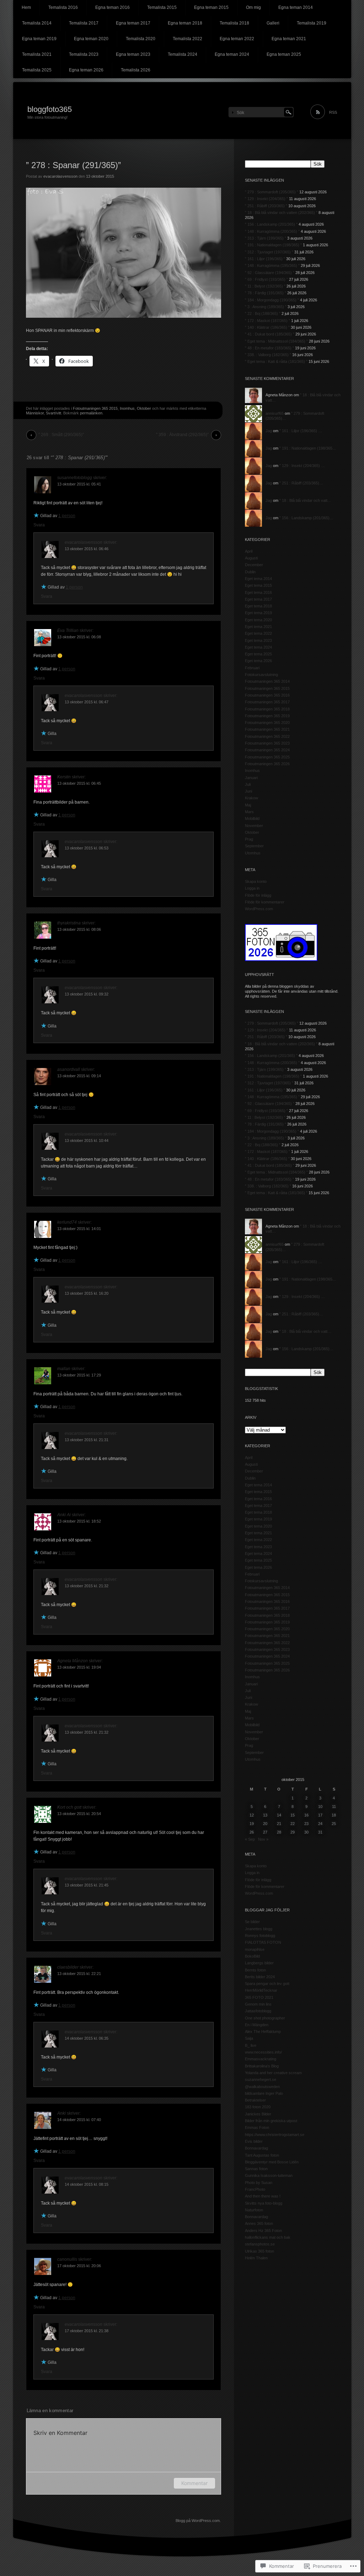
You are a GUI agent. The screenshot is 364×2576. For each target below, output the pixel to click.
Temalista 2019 (312, 23)
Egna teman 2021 (289, 39)
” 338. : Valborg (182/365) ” (268, 355)
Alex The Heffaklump (263, 2032)
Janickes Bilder (258, 2114)
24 (320, 1824)
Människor (35, 413)
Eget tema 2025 (258, 654)
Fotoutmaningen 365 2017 (267, 702)
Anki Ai (64, 1515)
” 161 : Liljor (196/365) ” (265, 259)
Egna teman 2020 (91, 39)
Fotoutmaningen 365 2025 (267, 757)
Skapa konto (256, 881)
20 (265, 1824)
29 (293, 1832)
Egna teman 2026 (86, 70)
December (254, 565)
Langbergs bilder (259, 1963)
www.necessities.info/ (263, 2052)
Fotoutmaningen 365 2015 (95, 408)
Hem (26, 7)
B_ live (251, 2045)
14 (279, 1815)
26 (252, 1832)
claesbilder (68, 1967)
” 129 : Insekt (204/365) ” (266, 199)
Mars (249, 812)
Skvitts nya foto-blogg (264, 2203)
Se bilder (252, 1922)
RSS (333, 112)
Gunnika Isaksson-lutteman (269, 2175)
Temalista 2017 (84, 23)
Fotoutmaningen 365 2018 (267, 709)
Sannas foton (256, 2169)
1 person (67, 516)
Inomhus (127, 408)
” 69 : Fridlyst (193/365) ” (266, 279)
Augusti (251, 558)
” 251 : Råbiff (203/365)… (301, 483)
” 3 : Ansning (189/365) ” (266, 307)
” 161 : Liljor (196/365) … (301, 431)
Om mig (253, 7)
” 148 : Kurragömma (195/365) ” (272, 265)
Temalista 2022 (188, 39)
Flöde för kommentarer (265, 902)
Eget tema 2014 (258, 579)
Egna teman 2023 (133, 54)
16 (306, 1815)
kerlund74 (67, 1222)
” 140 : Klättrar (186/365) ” (267, 327)
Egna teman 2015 (211, 7)
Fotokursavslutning (261, 675)
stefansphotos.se (260, 2244)
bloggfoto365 (50, 109)
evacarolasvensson (60, 176)
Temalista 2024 (183, 54)
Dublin (250, 572)
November (254, 826)
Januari (251, 778)
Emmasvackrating (261, 2059)
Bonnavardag (256, 2148)
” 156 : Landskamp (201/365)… (306, 518)
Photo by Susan (259, 2183)
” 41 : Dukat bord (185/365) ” (270, 334)
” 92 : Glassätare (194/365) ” (270, 273)
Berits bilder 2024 (260, 1977)
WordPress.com (259, 909)
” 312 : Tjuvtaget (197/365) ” (269, 252)
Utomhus (253, 853)
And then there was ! (263, 2196)
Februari (252, 668)
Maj (248, 805)
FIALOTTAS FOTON (263, 1942)
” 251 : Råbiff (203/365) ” (266, 206)
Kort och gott (69, 1807)
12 (252, 1815)
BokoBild (252, 1956)
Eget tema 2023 (258, 640)
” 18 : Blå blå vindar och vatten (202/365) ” (281, 213)
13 (265, 1815)
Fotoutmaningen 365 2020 (267, 723)
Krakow (251, 798)
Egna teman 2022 (237, 39)
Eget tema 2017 (258, 599)
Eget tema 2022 (258, 633)
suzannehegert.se (261, 2079)
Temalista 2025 (37, 70)
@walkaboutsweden (262, 2087)
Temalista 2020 (141, 39)
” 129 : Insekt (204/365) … (302, 466)
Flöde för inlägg (258, 895)
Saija (249, 2038)
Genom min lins (258, 2004)
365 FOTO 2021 (259, 1997)
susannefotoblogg (75, 478)
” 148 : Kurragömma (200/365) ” (272, 231)
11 (334, 1807)
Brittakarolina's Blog (262, 2066)
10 (320, 1807)
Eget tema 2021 (258, 627)
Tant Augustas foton (262, 2155)
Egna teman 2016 (113, 7)
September (254, 846)
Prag (249, 839)
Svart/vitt (53, 413)
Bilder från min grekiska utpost (271, 2121)
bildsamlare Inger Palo (264, 2093)
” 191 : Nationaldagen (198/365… (308, 448)
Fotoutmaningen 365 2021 (267, 729)
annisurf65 (275, 413)
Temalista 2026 (136, 70)
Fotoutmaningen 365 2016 (267, 695)
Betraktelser (255, 2100)
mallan (64, 1369)
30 (306, 1832)
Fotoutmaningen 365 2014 (267, 681)
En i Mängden (257, 2025)
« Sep (250, 1839)
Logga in (252, 888)
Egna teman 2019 (39, 39)
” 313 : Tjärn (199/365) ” (266, 238)
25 (334, 1824)
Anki (61, 2113)
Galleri (273, 23)
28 (279, 1832)
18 (334, 1815)
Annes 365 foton (259, 2223)
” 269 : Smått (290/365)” (61, 435)
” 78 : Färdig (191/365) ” (266, 293)
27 (265, 1832)
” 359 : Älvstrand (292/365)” (182, 435)
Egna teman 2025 (284, 54)
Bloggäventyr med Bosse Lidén (272, 2162)
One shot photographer (265, 2018)
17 (320, 1815)
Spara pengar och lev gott (267, 1984)
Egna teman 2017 (133, 23)
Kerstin (64, 777)
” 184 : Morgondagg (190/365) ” (272, 300)
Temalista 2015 (162, 7)
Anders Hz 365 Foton (263, 2231)
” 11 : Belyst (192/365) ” (265, 286)
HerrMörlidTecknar (261, 1990)
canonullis (67, 2259)
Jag (269, 431)
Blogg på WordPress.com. (198, 2521)
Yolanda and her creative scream (273, 2073)
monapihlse (255, 1949)
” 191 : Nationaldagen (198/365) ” (273, 245)
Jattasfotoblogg (258, 2011)
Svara (39, 525)
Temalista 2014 (37, 23)
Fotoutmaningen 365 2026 (267, 764)
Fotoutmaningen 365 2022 (267, 736)
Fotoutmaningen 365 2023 (267, 743)
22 (293, 1824)
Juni (248, 791)
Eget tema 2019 (258, 613)
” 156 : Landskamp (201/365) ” (271, 224)
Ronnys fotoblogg (260, 1936)
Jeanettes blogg (259, 1929)
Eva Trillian (68, 630)
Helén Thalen (256, 2258)
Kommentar (194, 2483)
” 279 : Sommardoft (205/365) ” (272, 192)
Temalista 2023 (84, 54)
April (249, 551)
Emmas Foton (257, 2127)
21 (279, 1824)
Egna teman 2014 (296, 7)
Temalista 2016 (63, 7)
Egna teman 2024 (232, 54)
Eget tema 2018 (258, 606)
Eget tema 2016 (258, 592)
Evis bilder (254, 2141)
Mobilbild (252, 819)
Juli (248, 784)
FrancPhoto (255, 2189)
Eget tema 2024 (258, 647)
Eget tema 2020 (258, 620)
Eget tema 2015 (258, 585)
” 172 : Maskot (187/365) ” (267, 321)
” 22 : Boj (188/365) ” (263, 313)
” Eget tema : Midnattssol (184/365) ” (276, 341)
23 (306, 1824)
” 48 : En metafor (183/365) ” (269, 348)
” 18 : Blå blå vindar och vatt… (305, 500)
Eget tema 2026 (258, 661)
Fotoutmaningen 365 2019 (267, 716)
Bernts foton (255, 1970)
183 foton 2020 (258, 2107)
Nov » (263, 1839)
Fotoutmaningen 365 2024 (267, 750)
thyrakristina (69, 923)
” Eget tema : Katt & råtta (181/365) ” (276, 361)
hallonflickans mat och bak (268, 2237)
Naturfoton (254, 2210)
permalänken (91, 413)
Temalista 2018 (234, 23)
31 (320, 1832)
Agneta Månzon (73, 1661)
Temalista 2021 (37, 54)
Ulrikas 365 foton (259, 2251)
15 (293, 1815)
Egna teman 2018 (185, 23)
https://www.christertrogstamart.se (275, 2135)
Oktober (144, 408)
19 (252, 1824)
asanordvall (69, 1069)
